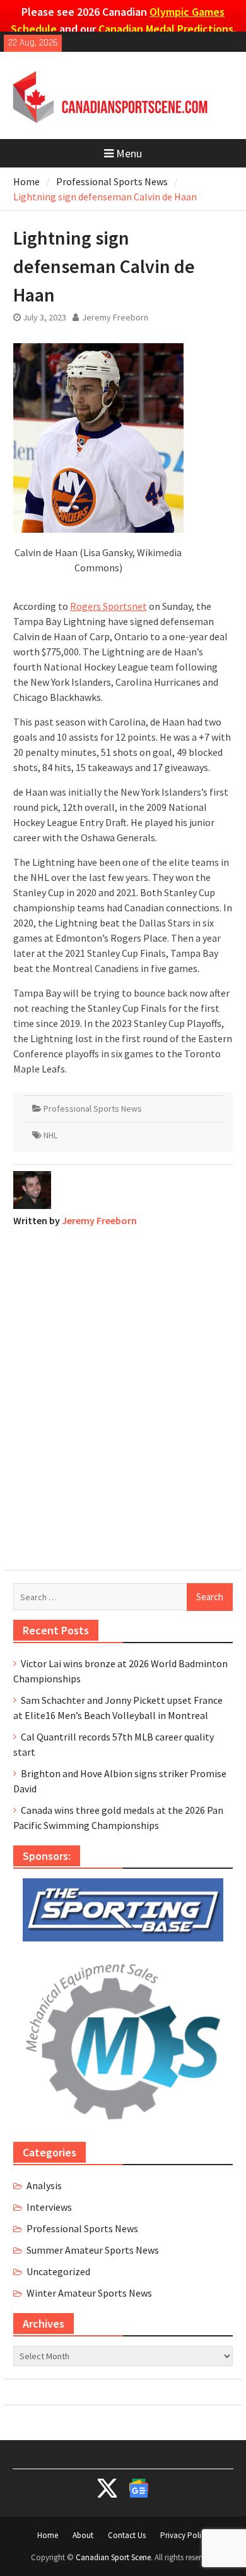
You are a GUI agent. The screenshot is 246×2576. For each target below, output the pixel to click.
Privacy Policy (184, 2535)
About (83, 2535)
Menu (129, 153)
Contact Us (127, 2535)
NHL (50, 1135)
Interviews (49, 2207)
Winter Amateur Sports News (89, 2293)
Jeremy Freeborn (115, 317)
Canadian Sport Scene (113, 2557)
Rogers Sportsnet (108, 606)
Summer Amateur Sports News (93, 2250)
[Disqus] (123, 1395)
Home (48, 2535)
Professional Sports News (93, 1109)
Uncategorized (58, 2271)
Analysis (44, 2185)
